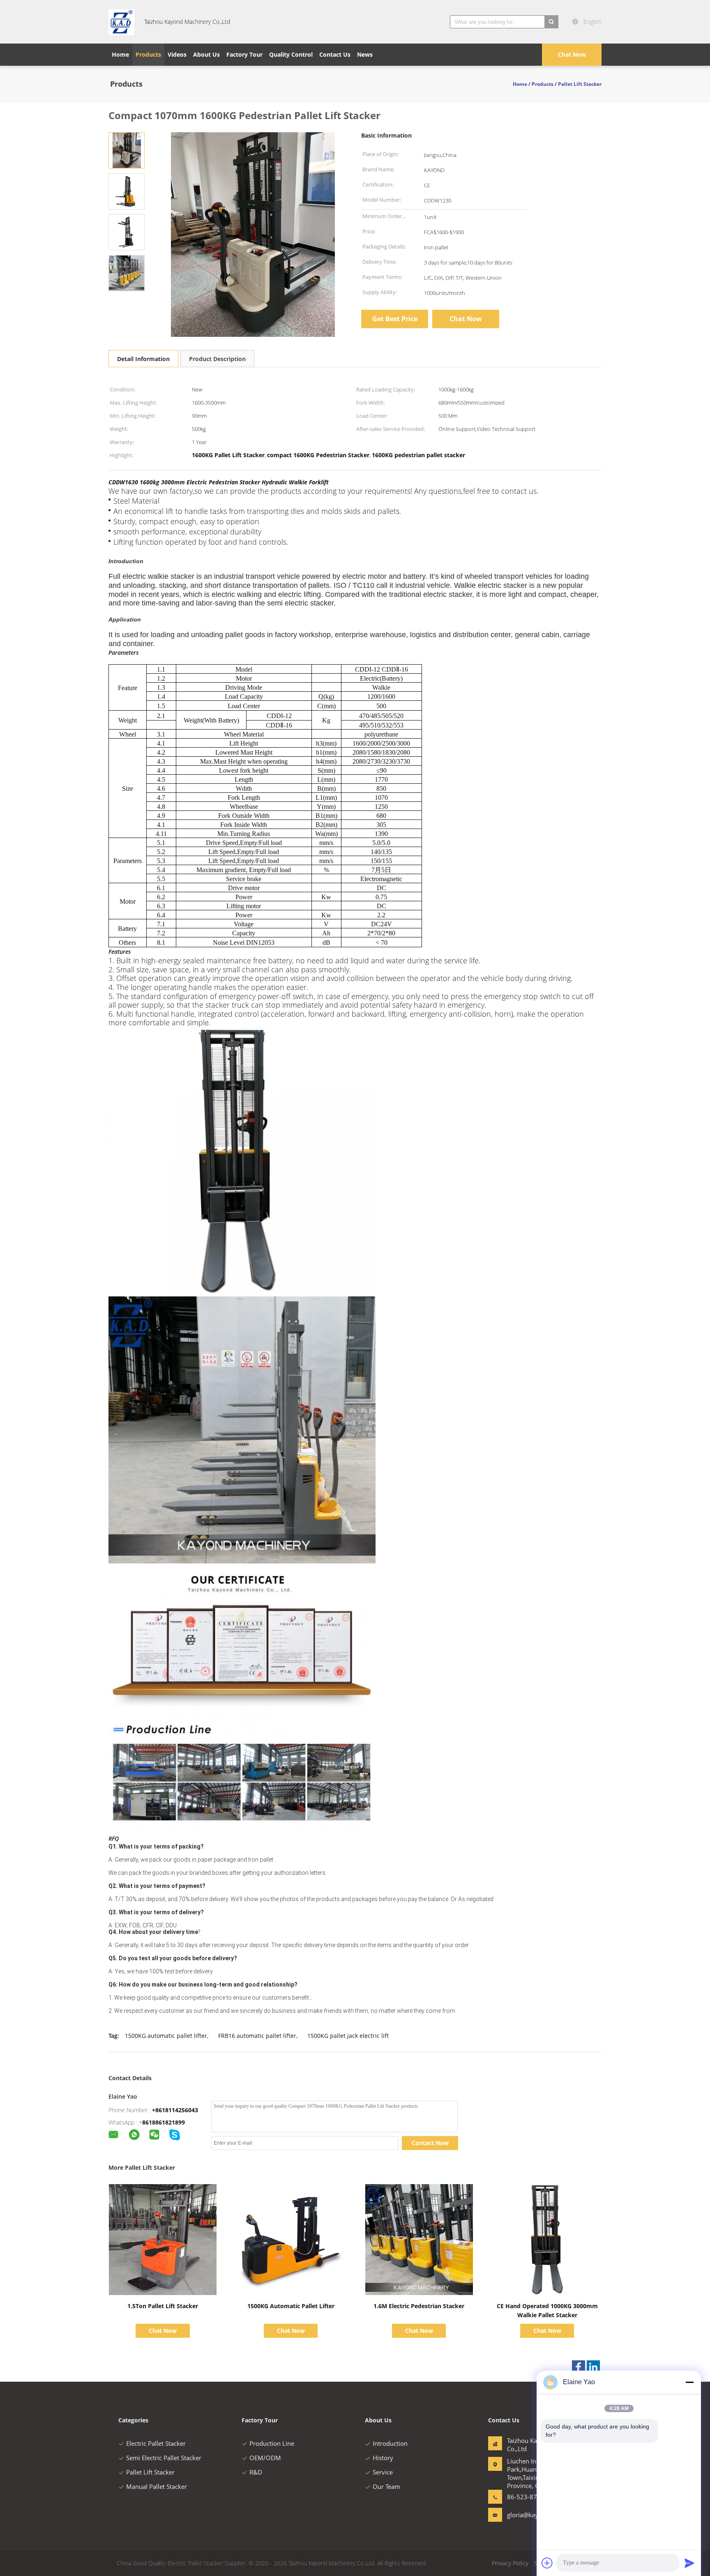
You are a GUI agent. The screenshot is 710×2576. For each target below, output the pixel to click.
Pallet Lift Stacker (150, 2472)
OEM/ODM (265, 2458)
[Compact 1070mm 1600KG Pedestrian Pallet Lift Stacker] (127, 150)
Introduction (390, 2443)
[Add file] (547, 2563)
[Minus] (689, 2382)
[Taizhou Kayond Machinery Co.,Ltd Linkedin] (593, 2367)
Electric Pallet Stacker (156, 2443)
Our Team (386, 2486)
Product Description (217, 359)
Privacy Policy (510, 2563)
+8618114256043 (175, 2110)
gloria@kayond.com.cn (533, 2515)
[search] (551, 22)
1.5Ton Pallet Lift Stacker (163, 2306)
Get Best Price (395, 319)
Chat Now (572, 54)
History (383, 2458)
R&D (256, 2472)
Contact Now (430, 2143)
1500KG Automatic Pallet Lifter (291, 2306)
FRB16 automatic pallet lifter (257, 2036)
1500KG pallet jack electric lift (348, 2036)
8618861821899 (164, 2122)
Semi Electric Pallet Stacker (164, 2458)
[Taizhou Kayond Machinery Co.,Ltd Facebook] (579, 2367)
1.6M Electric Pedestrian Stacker (419, 2306)
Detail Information (143, 359)
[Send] (689, 2563)
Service (383, 2472)
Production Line (272, 2443)
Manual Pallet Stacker (157, 2486)
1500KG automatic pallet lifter (166, 2036)
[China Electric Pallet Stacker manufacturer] (121, 22)
